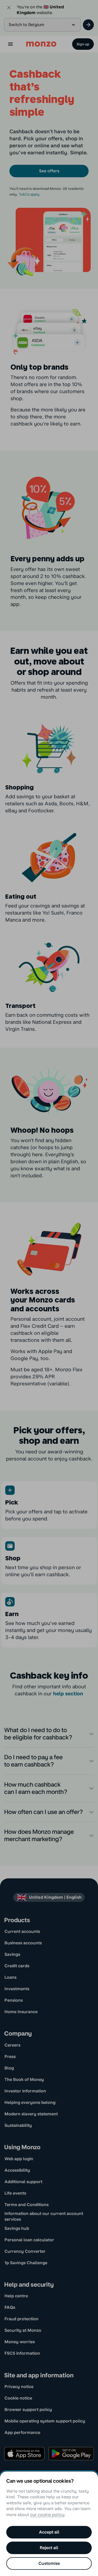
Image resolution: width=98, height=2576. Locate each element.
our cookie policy (47, 2515)
